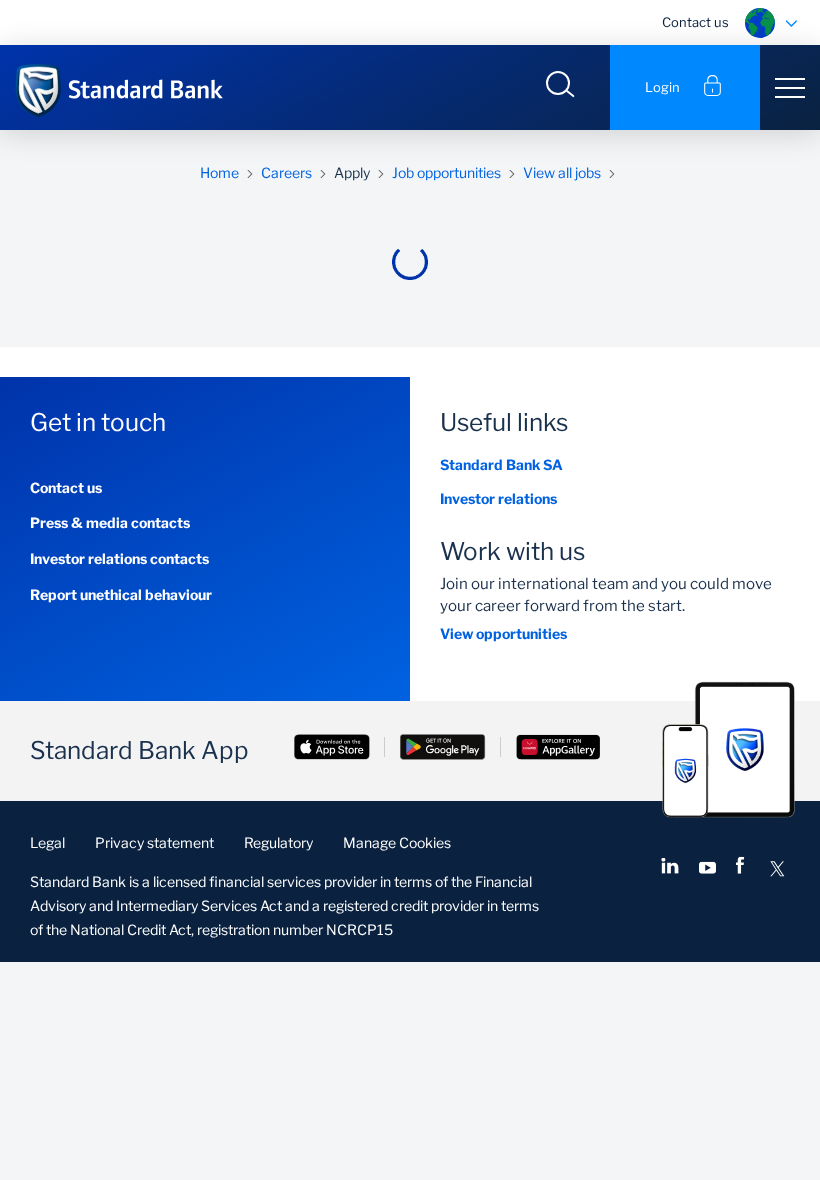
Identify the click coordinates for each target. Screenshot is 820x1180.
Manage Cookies (397, 842)
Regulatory (278, 842)
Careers (286, 172)
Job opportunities (446, 172)
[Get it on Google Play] (443, 749)
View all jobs (562, 172)
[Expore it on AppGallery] (558, 749)
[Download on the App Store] (332, 749)
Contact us (695, 22)
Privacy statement (154, 842)
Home (219, 172)
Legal (47, 842)
